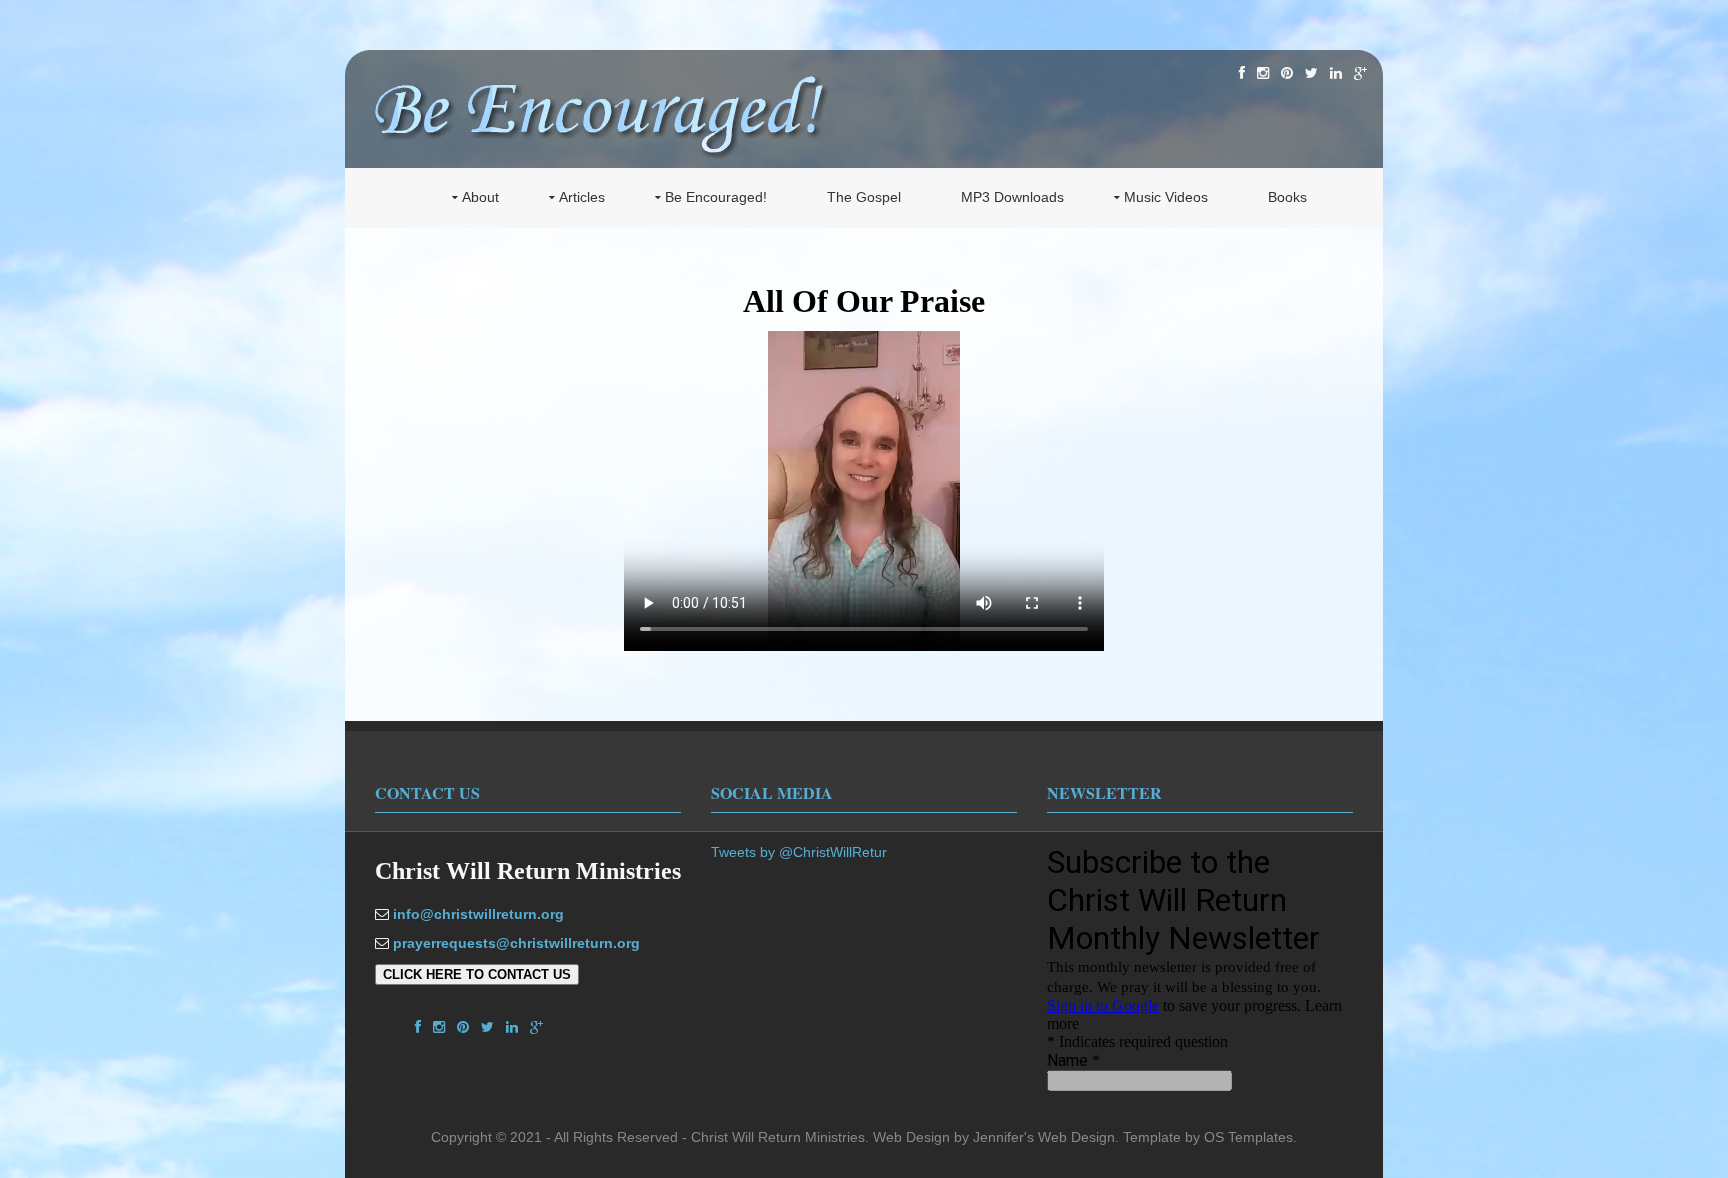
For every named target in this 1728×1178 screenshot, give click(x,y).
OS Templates (1248, 1137)
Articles (582, 197)
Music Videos (1166, 197)
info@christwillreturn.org (478, 914)
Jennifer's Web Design (1044, 1137)
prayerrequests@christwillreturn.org (516, 943)
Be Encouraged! (716, 197)
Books (1287, 197)
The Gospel (864, 197)
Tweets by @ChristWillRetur (799, 852)
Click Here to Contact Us (477, 974)
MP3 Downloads (1012, 197)
